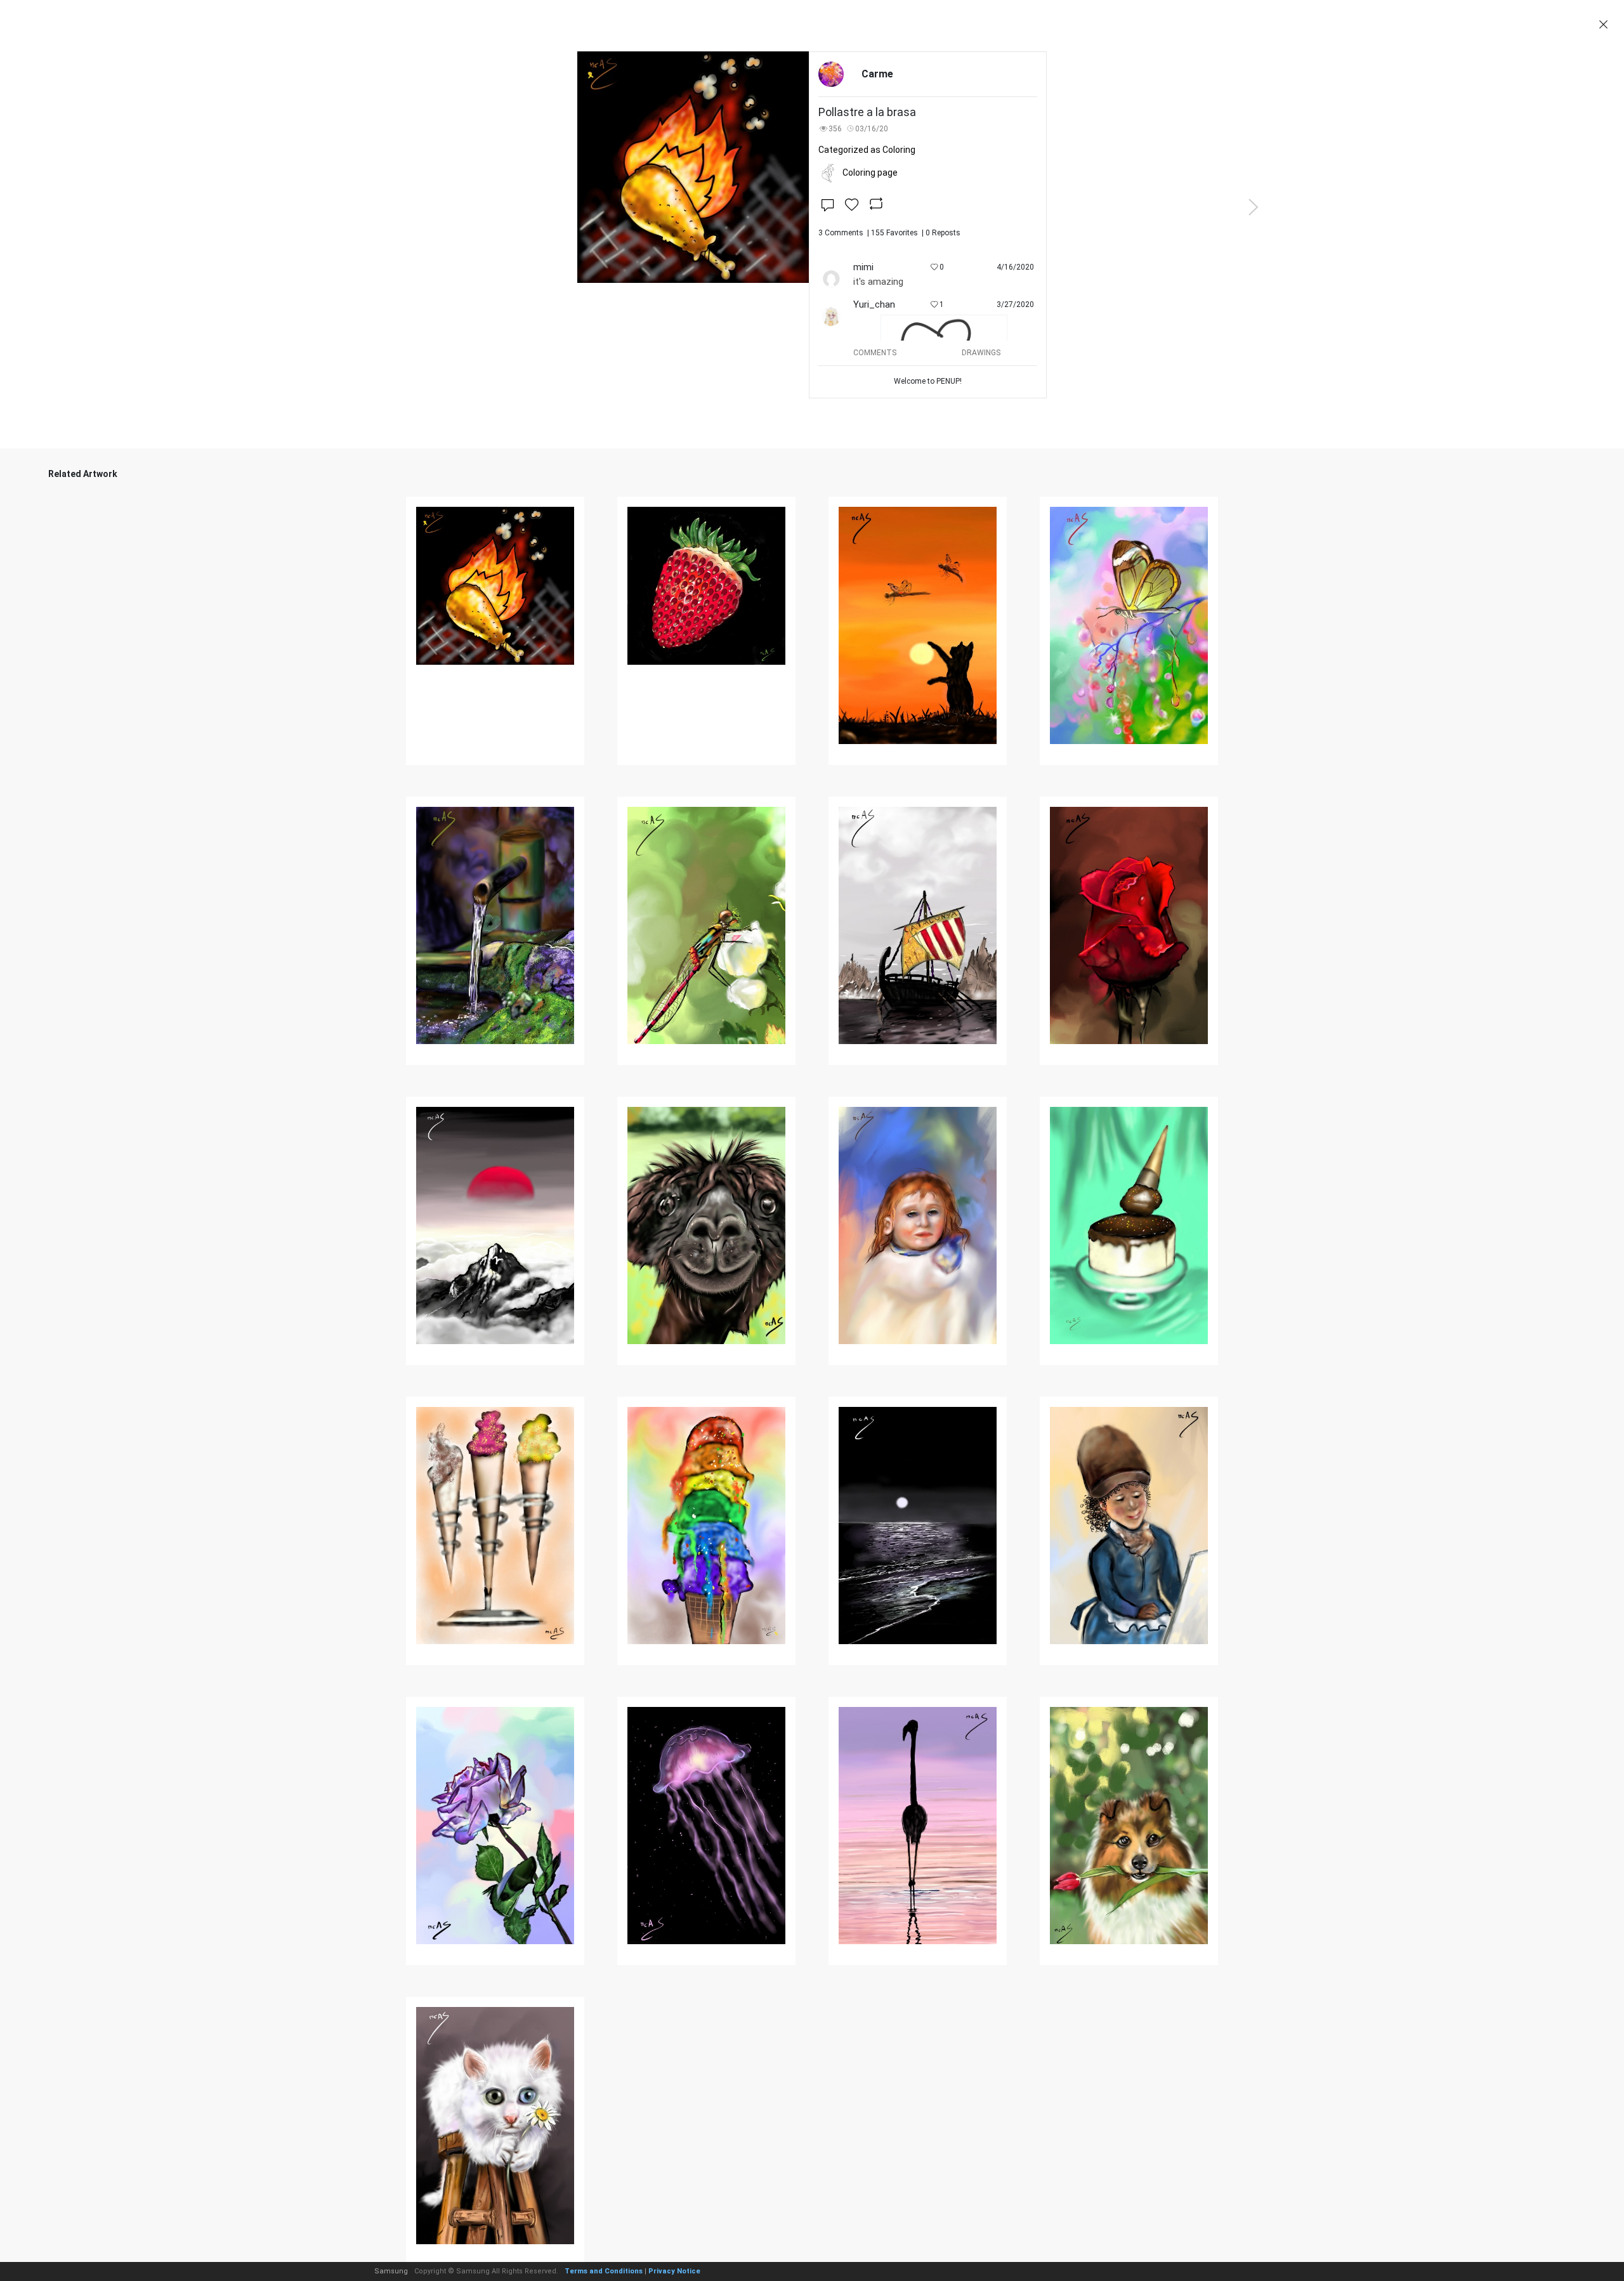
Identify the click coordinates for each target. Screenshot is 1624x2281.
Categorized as (867, 150)
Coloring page (870, 173)
